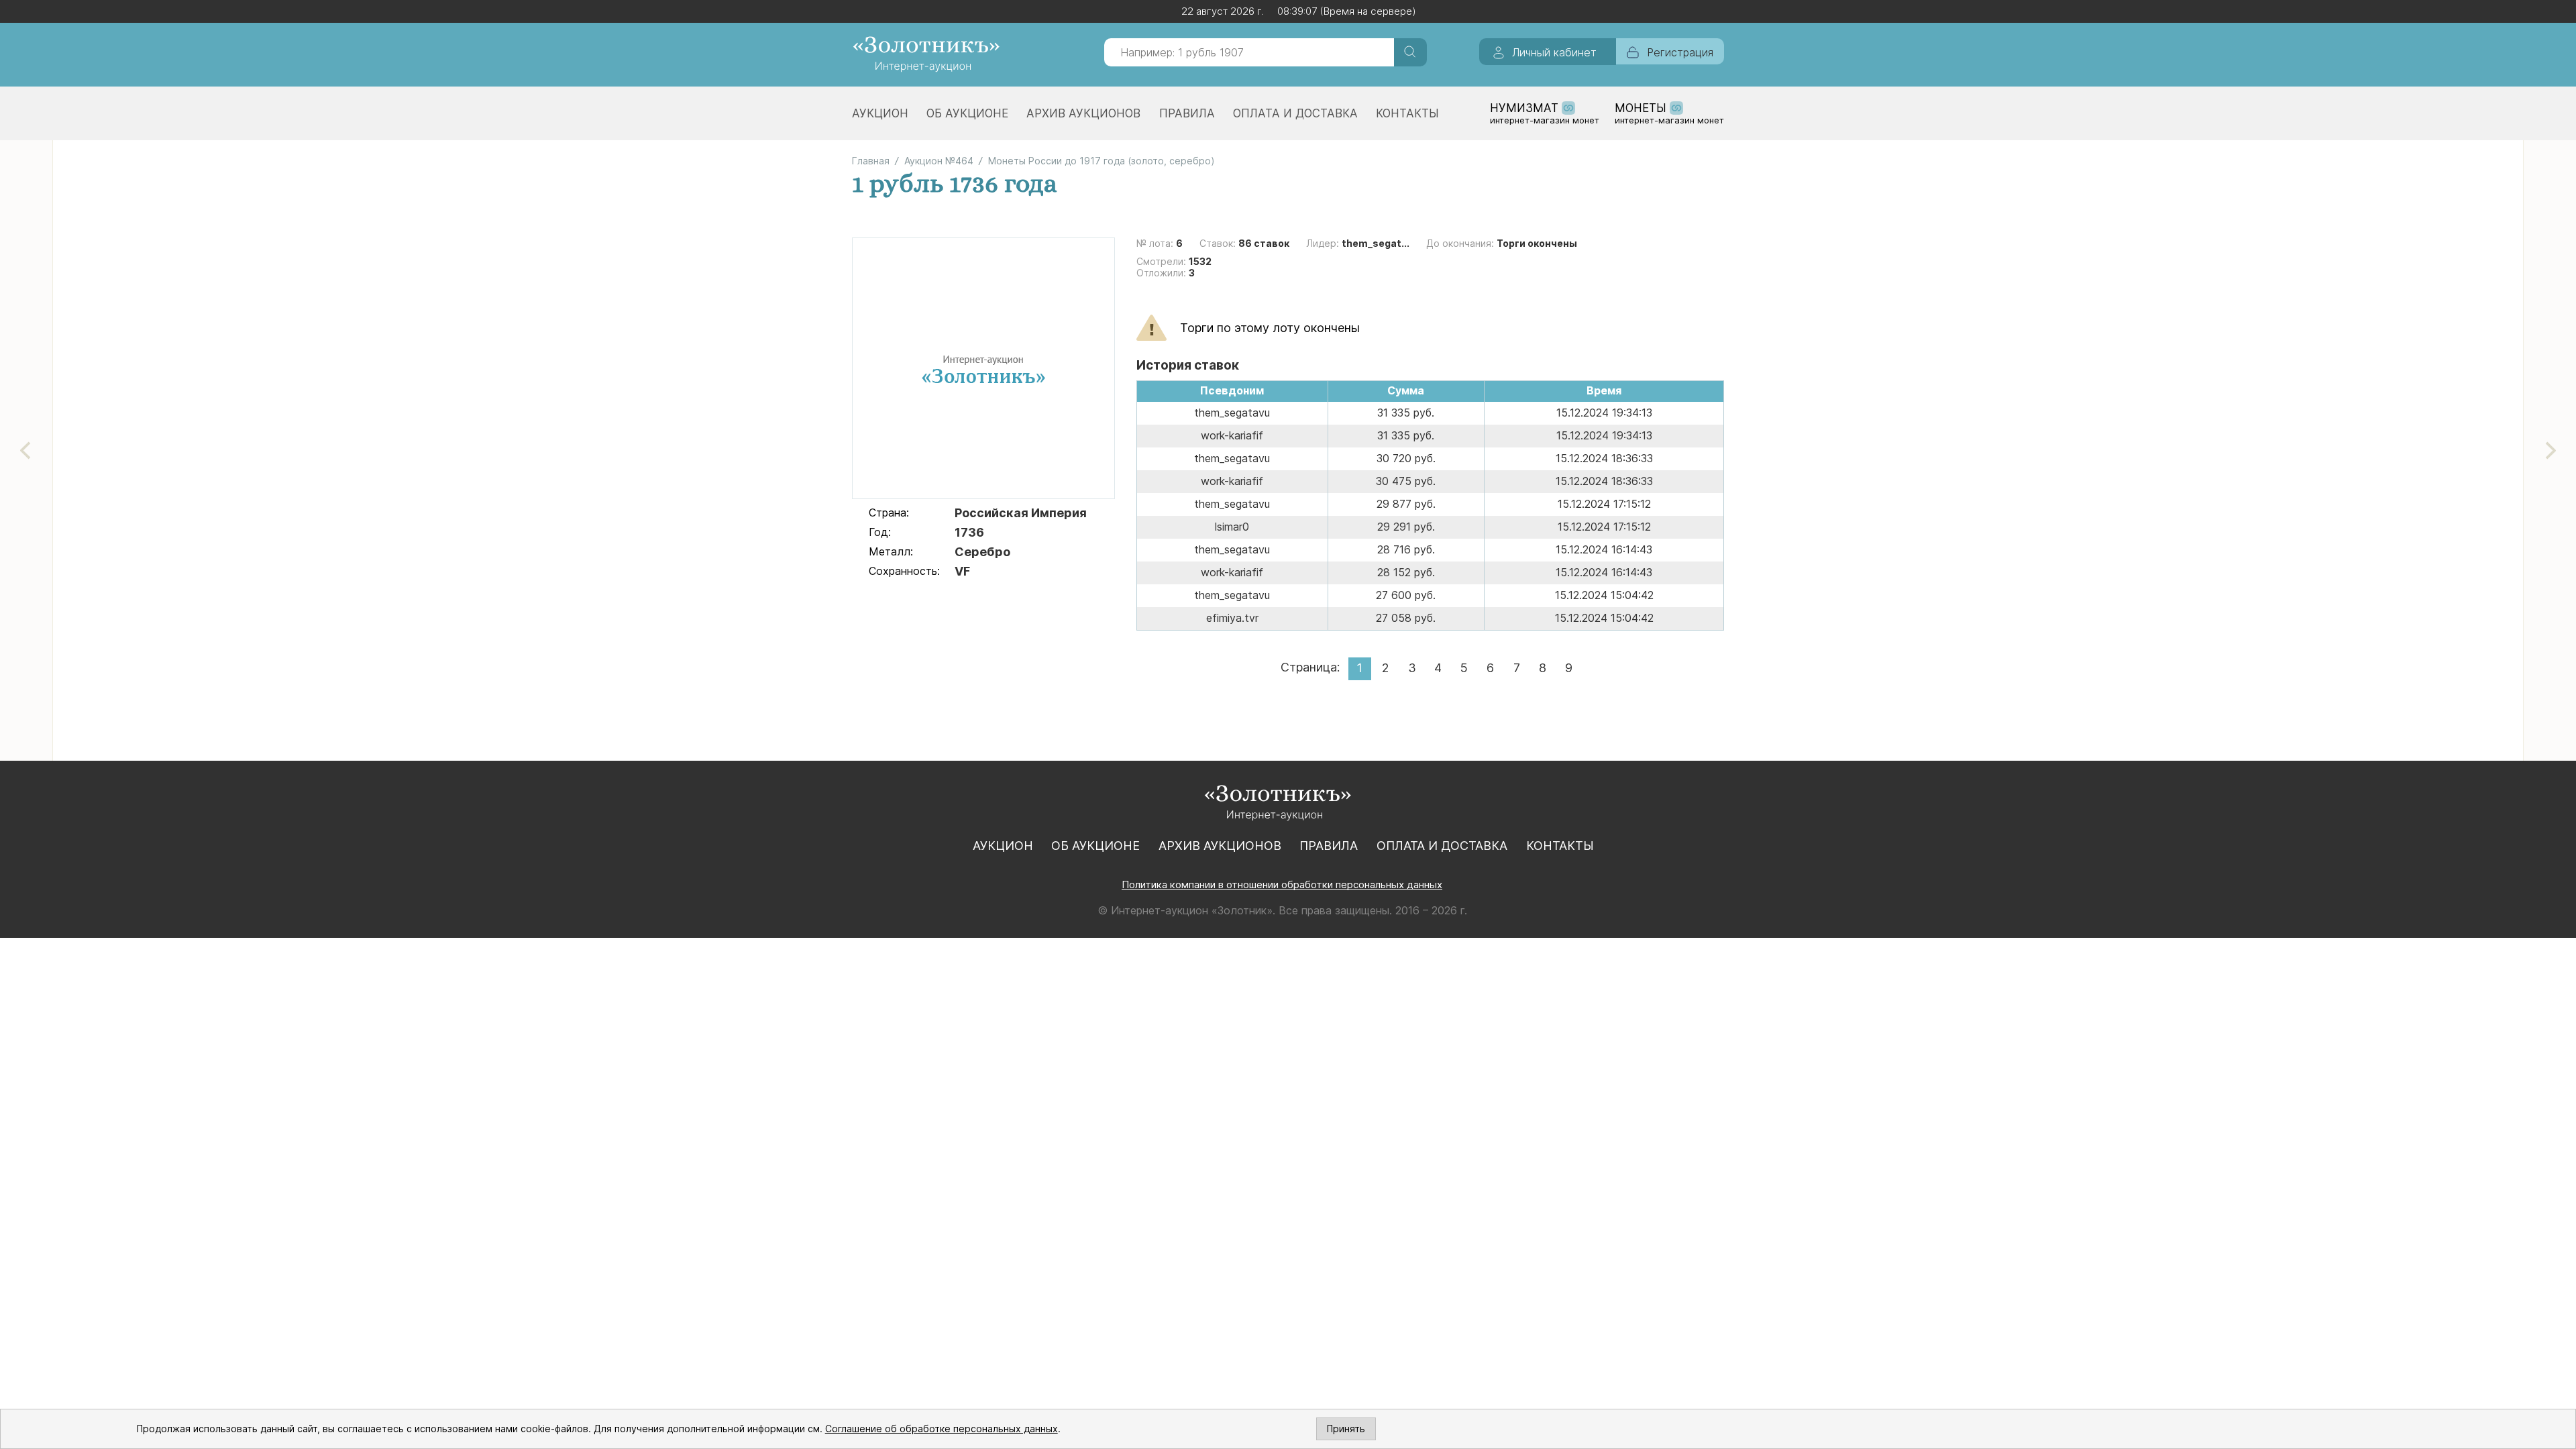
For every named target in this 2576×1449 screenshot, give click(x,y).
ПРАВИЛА (1187, 113)
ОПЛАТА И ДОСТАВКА (1295, 113)
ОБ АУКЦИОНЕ (967, 113)
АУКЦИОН (880, 113)
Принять (1346, 1429)
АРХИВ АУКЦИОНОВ (1083, 113)
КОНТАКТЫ (1407, 113)
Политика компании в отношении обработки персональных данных (1282, 884)
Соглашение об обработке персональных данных (942, 1429)
